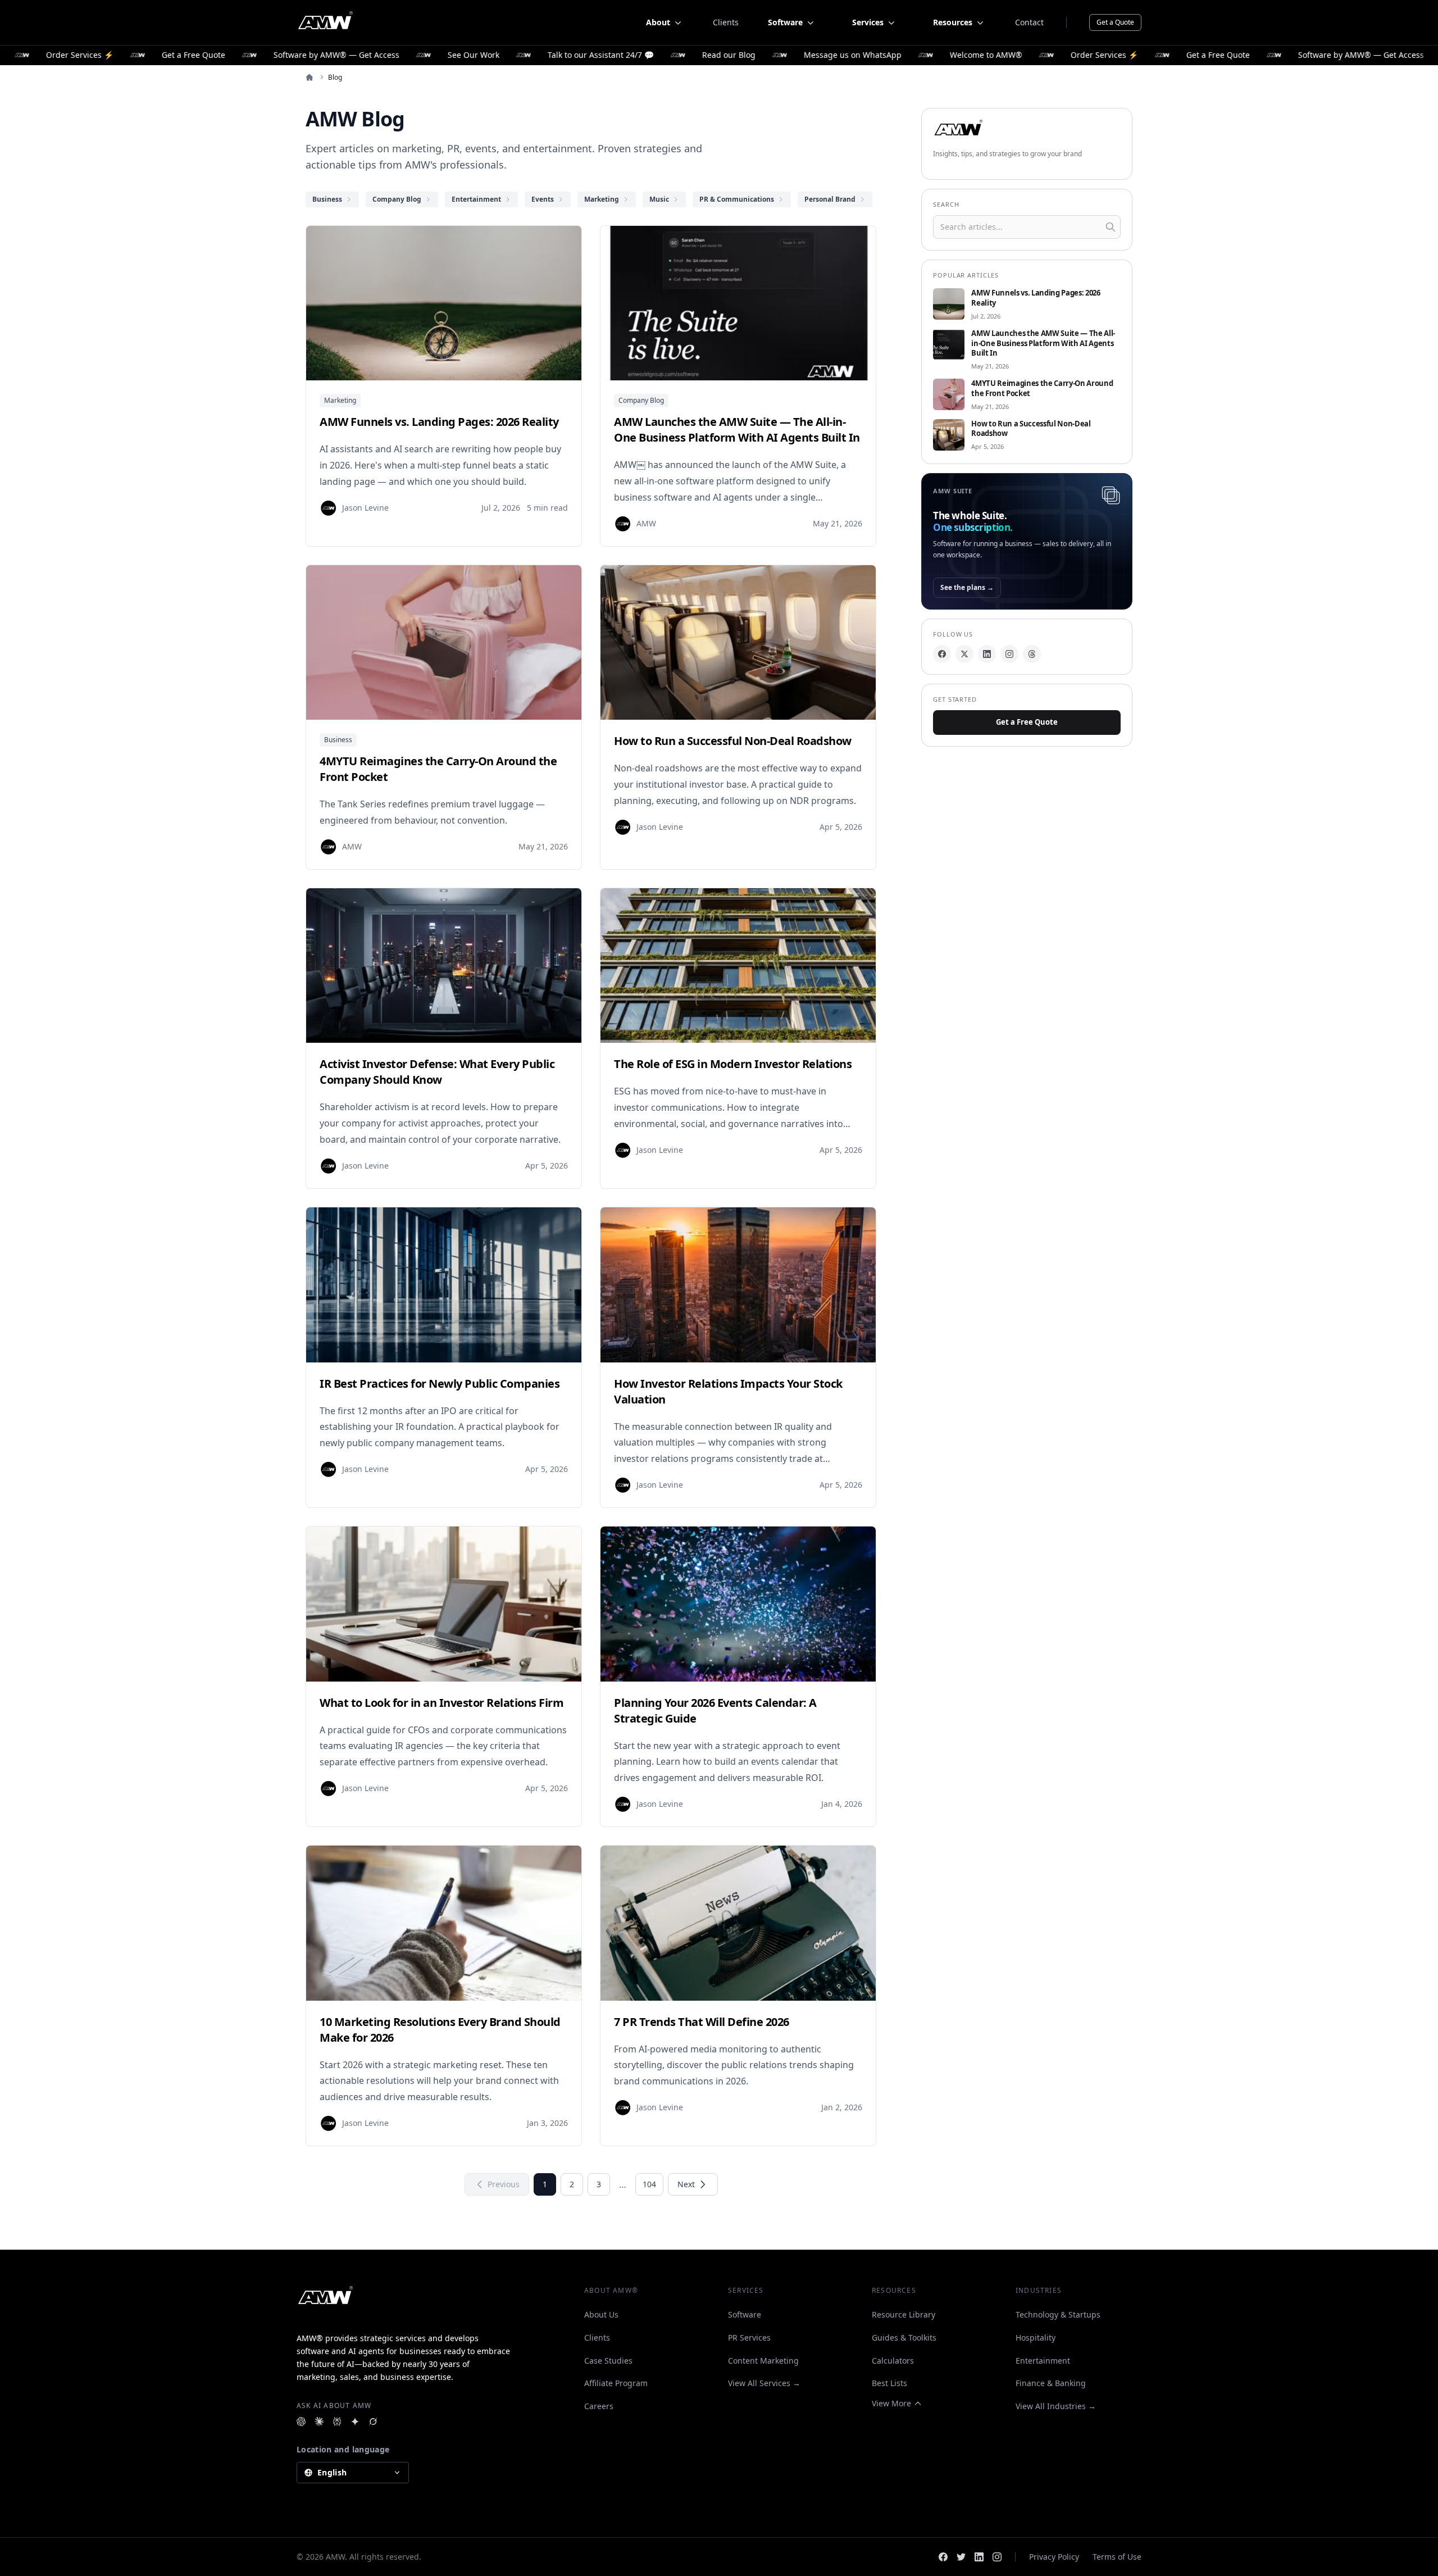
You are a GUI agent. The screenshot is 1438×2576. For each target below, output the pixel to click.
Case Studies (608, 2361)
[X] (964, 654)
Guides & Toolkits (904, 2338)
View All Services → (764, 2383)
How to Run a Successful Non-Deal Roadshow (1031, 429)
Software (745, 2314)
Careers (599, 2406)
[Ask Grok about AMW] (373, 2421)
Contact (1029, 22)
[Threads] (1032, 654)
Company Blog (641, 400)
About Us (601, 2314)
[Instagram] (1009, 654)
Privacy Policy (1054, 2557)
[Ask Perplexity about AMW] (337, 2421)
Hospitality (1036, 2338)
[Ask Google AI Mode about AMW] (355, 2421)
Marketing (340, 400)
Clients (726, 22)
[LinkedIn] (987, 654)
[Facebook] (942, 654)
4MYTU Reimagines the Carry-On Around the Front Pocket (1042, 389)
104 (649, 2184)
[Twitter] (961, 2557)
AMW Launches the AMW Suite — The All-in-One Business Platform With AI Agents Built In (1043, 344)
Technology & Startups (1058, 2314)
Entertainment (1043, 2361)
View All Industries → (1056, 2406)
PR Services (749, 2338)
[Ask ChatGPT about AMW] (301, 2421)
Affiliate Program (616, 2383)
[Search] (1111, 227)
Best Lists (889, 2383)
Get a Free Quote (1027, 722)
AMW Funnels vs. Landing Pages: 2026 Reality (1036, 298)
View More (891, 2403)
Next (686, 2184)
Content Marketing (763, 2361)
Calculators (893, 2361)
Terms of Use (1117, 2557)
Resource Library (904, 2314)
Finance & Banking (1051, 2383)
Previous (504, 2184)
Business (338, 740)
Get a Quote (1115, 22)
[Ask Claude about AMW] (319, 2421)
